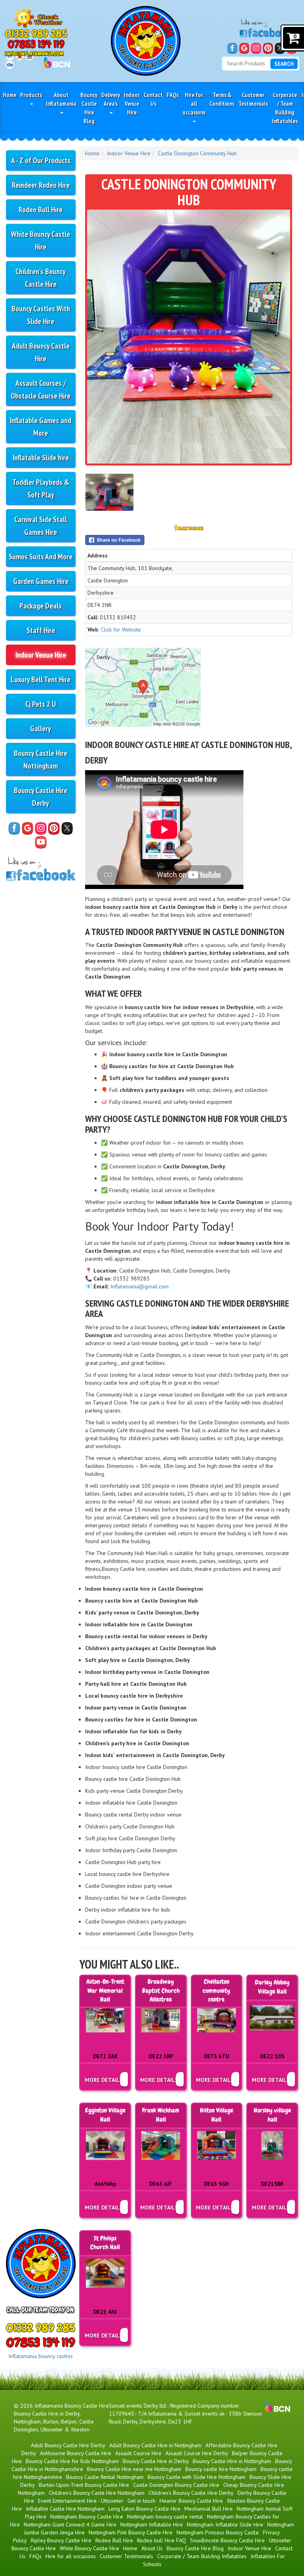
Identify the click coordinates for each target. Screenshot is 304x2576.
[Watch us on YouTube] (41, 842)
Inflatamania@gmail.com (140, 1286)
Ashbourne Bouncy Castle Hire (76, 2453)
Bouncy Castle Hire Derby (41, 797)
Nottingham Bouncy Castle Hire (87, 2517)
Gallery (41, 728)
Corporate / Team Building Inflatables (285, 108)
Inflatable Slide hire (41, 457)
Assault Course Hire (138, 2453)
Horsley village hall (272, 2115)
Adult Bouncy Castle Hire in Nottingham (155, 2445)
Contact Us (153, 99)
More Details (104, 2080)
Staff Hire (41, 630)
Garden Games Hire (41, 581)
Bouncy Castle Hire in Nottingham (232, 2461)
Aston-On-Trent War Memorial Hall (105, 1991)
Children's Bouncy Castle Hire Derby (191, 2493)
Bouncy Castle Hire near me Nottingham (134, 2469)
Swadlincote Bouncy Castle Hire (227, 2540)
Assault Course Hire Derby (197, 2453)
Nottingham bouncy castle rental (165, 2517)
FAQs (173, 95)
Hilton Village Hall (217, 2115)
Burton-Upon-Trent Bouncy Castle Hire (84, 2485)
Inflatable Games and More (41, 426)
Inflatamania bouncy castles (41, 2356)
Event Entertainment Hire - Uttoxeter (81, 2501)
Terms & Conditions (222, 99)
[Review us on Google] (244, 48)
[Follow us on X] (280, 48)
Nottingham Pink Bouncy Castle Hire (131, 2532)
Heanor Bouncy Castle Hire (191, 2501)
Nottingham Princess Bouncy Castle (218, 2532)
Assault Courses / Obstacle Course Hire (41, 389)
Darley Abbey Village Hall (272, 1987)
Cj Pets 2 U (41, 704)
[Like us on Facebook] (232, 48)
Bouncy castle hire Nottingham (221, 2469)
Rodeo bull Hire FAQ (161, 2540)
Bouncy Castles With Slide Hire (41, 315)
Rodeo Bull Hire (41, 209)
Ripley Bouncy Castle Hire (61, 2540)
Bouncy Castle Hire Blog (89, 108)
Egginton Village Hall (105, 2115)
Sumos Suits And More (41, 556)
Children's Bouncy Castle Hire (41, 278)
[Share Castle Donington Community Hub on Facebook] (189, 540)
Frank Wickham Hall (161, 2115)
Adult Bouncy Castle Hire (41, 352)
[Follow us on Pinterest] (268, 48)
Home (9, 95)
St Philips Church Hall (105, 2243)
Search (284, 64)
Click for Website (121, 630)
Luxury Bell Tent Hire (41, 679)
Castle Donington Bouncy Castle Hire (176, 2485)
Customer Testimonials (253, 99)
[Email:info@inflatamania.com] (34, 53)
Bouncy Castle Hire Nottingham (41, 759)
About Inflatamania (61, 99)
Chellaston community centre (216, 1991)
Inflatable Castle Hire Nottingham (65, 2509)
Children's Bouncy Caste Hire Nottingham (97, 2493)
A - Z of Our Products (41, 160)
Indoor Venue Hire (132, 103)
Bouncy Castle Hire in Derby (156, 2461)
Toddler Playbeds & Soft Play (41, 488)
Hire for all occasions (194, 103)
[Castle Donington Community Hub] (189, 337)
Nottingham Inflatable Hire (152, 2524)
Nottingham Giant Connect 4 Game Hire (70, 2524)
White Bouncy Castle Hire (41, 240)
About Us (152, 2548)
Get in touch (142, 2501)
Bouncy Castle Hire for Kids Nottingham (72, 2461)
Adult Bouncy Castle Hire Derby (68, 2445)
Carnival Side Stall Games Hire (41, 526)
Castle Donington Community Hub (197, 153)
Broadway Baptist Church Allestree (161, 1991)
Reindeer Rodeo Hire (41, 185)
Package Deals (41, 606)
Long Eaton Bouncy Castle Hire (144, 2509)
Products (31, 95)
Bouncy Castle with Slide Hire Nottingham (197, 2477)
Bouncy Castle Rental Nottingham (105, 2477)
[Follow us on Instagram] (256, 48)
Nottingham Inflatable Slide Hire (225, 2524)
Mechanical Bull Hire (209, 2509)
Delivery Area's (111, 99)
